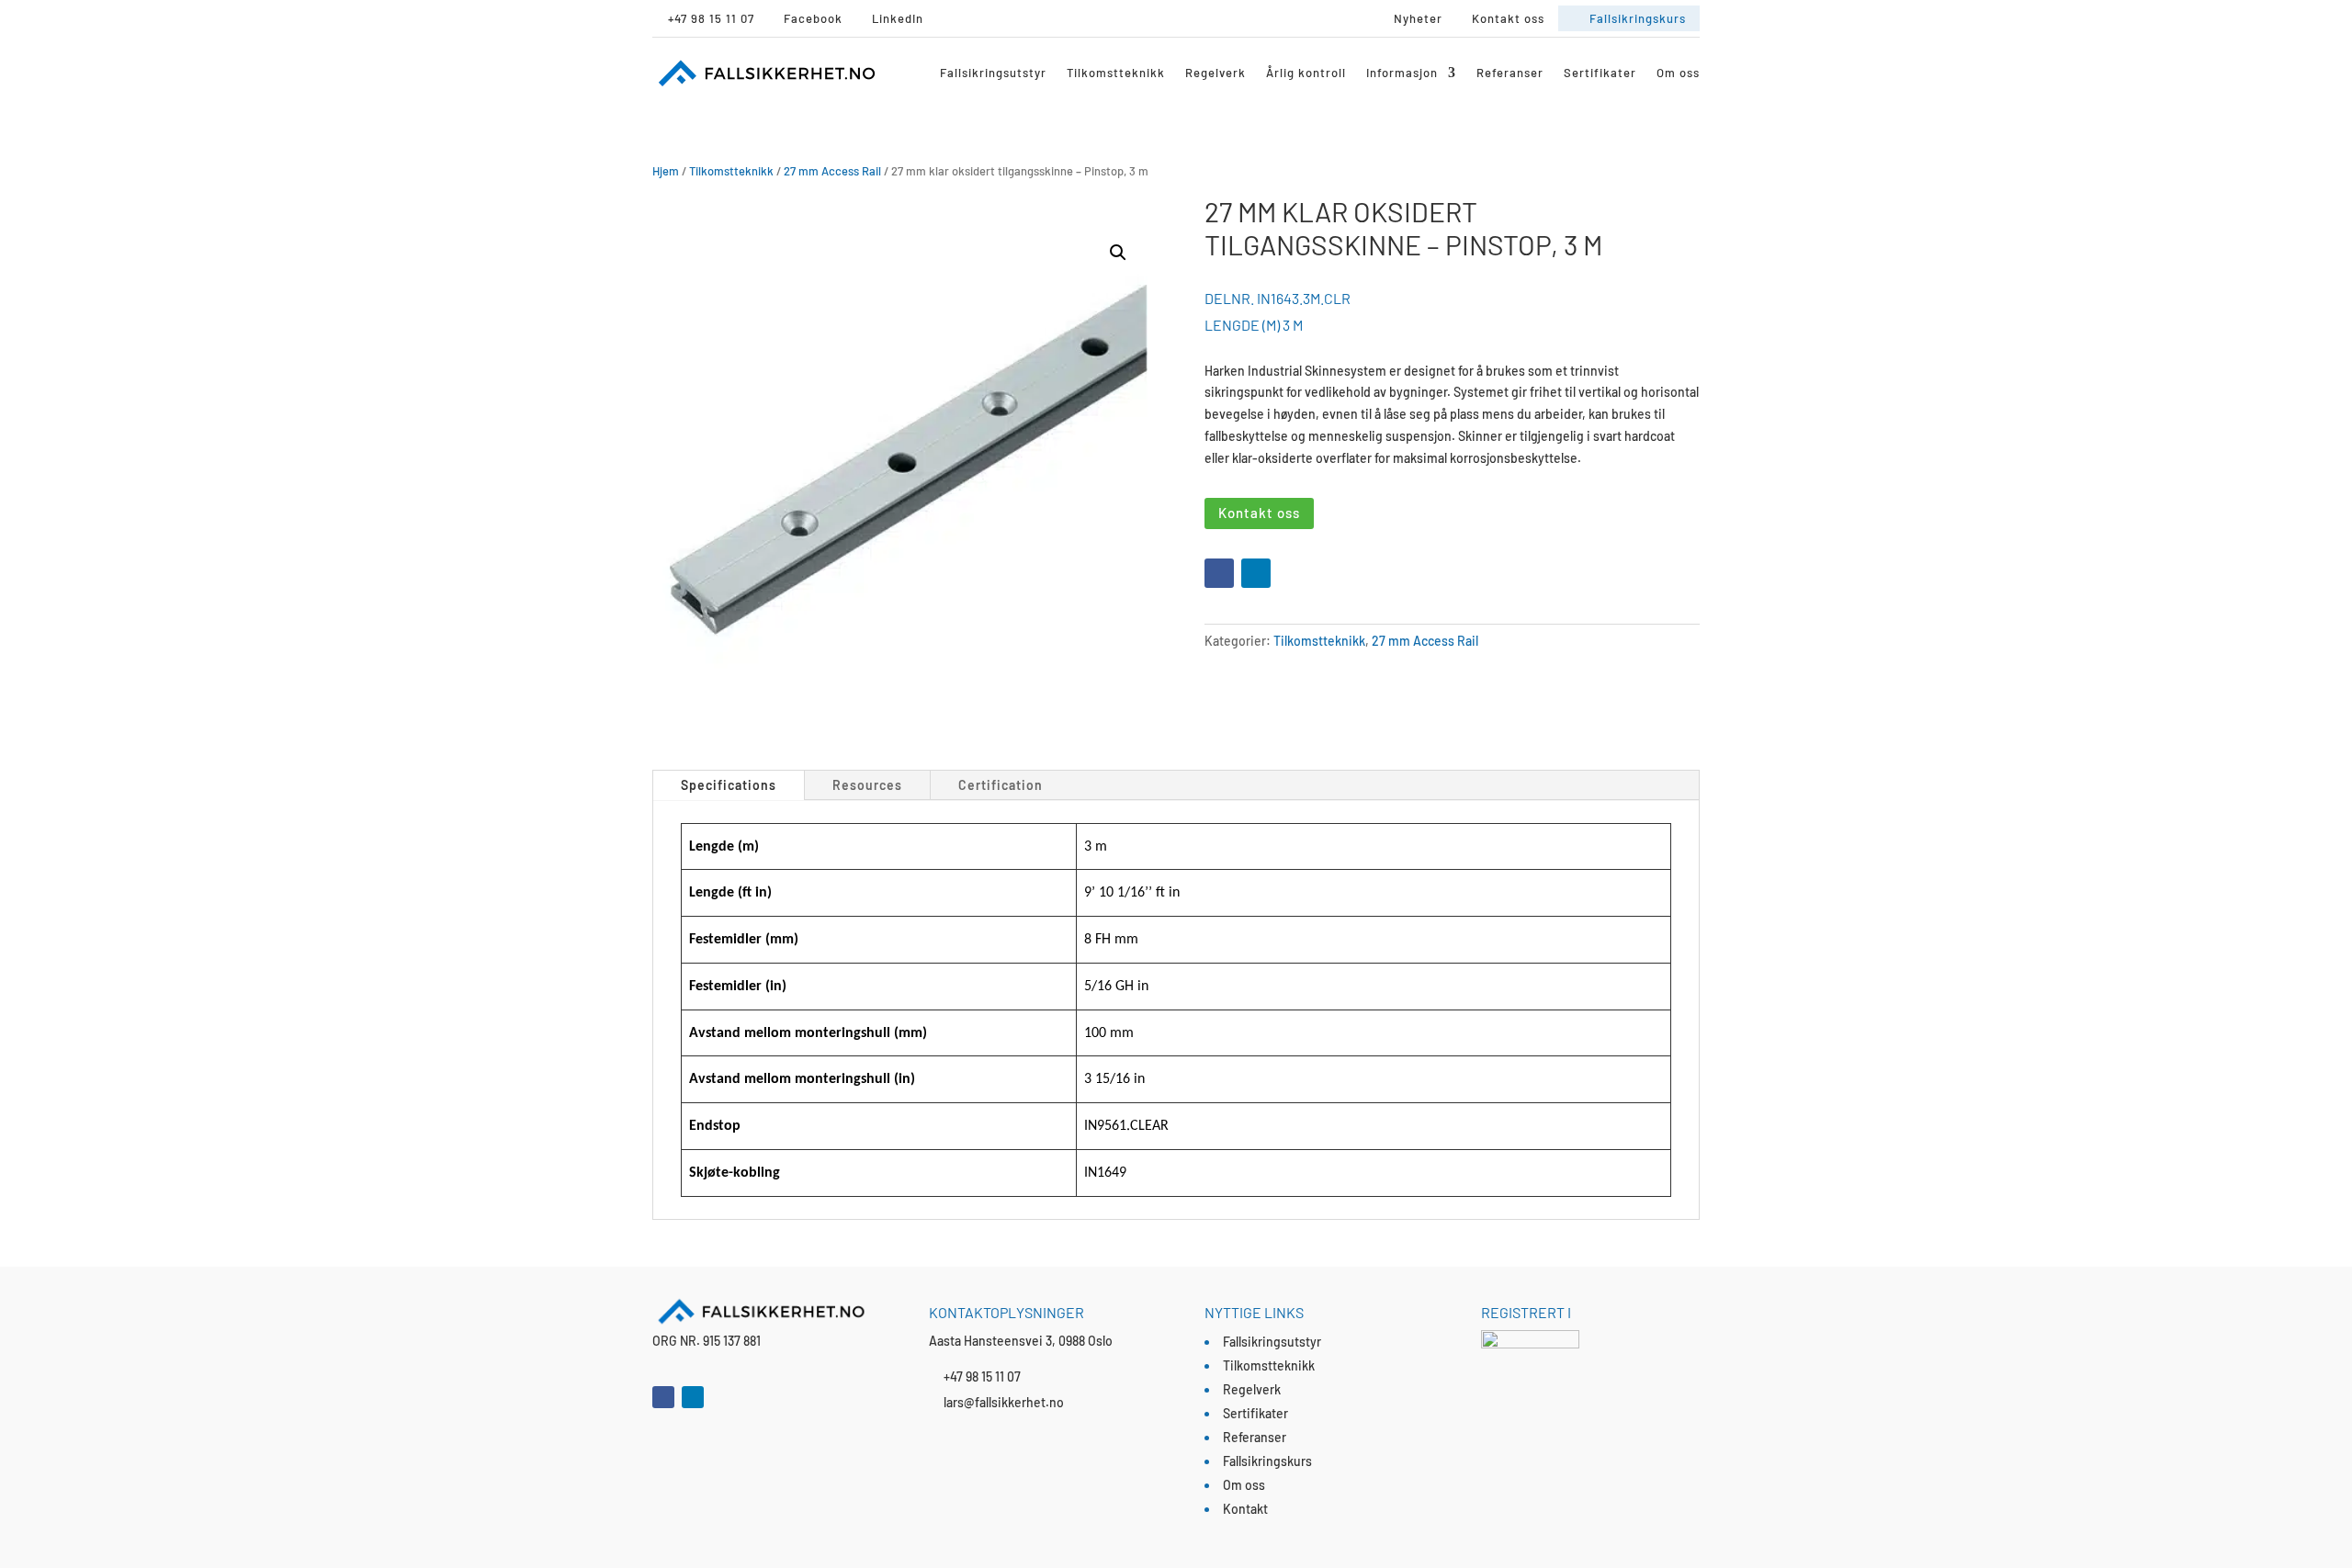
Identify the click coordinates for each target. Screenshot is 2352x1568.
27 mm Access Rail (832, 171)
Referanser (1510, 73)
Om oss (1678, 73)
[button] (1118, 253)
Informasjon (1402, 73)
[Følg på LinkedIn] (1256, 573)
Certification (1001, 785)
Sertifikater (1600, 73)
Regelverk (1216, 73)
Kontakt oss (1259, 513)
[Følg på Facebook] (1219, 573)
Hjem (666, 171)
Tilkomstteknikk (1116, 73)
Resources (867, 785)
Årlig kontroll (1306, 73)
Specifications (729, 785)
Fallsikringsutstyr (993, 73)
